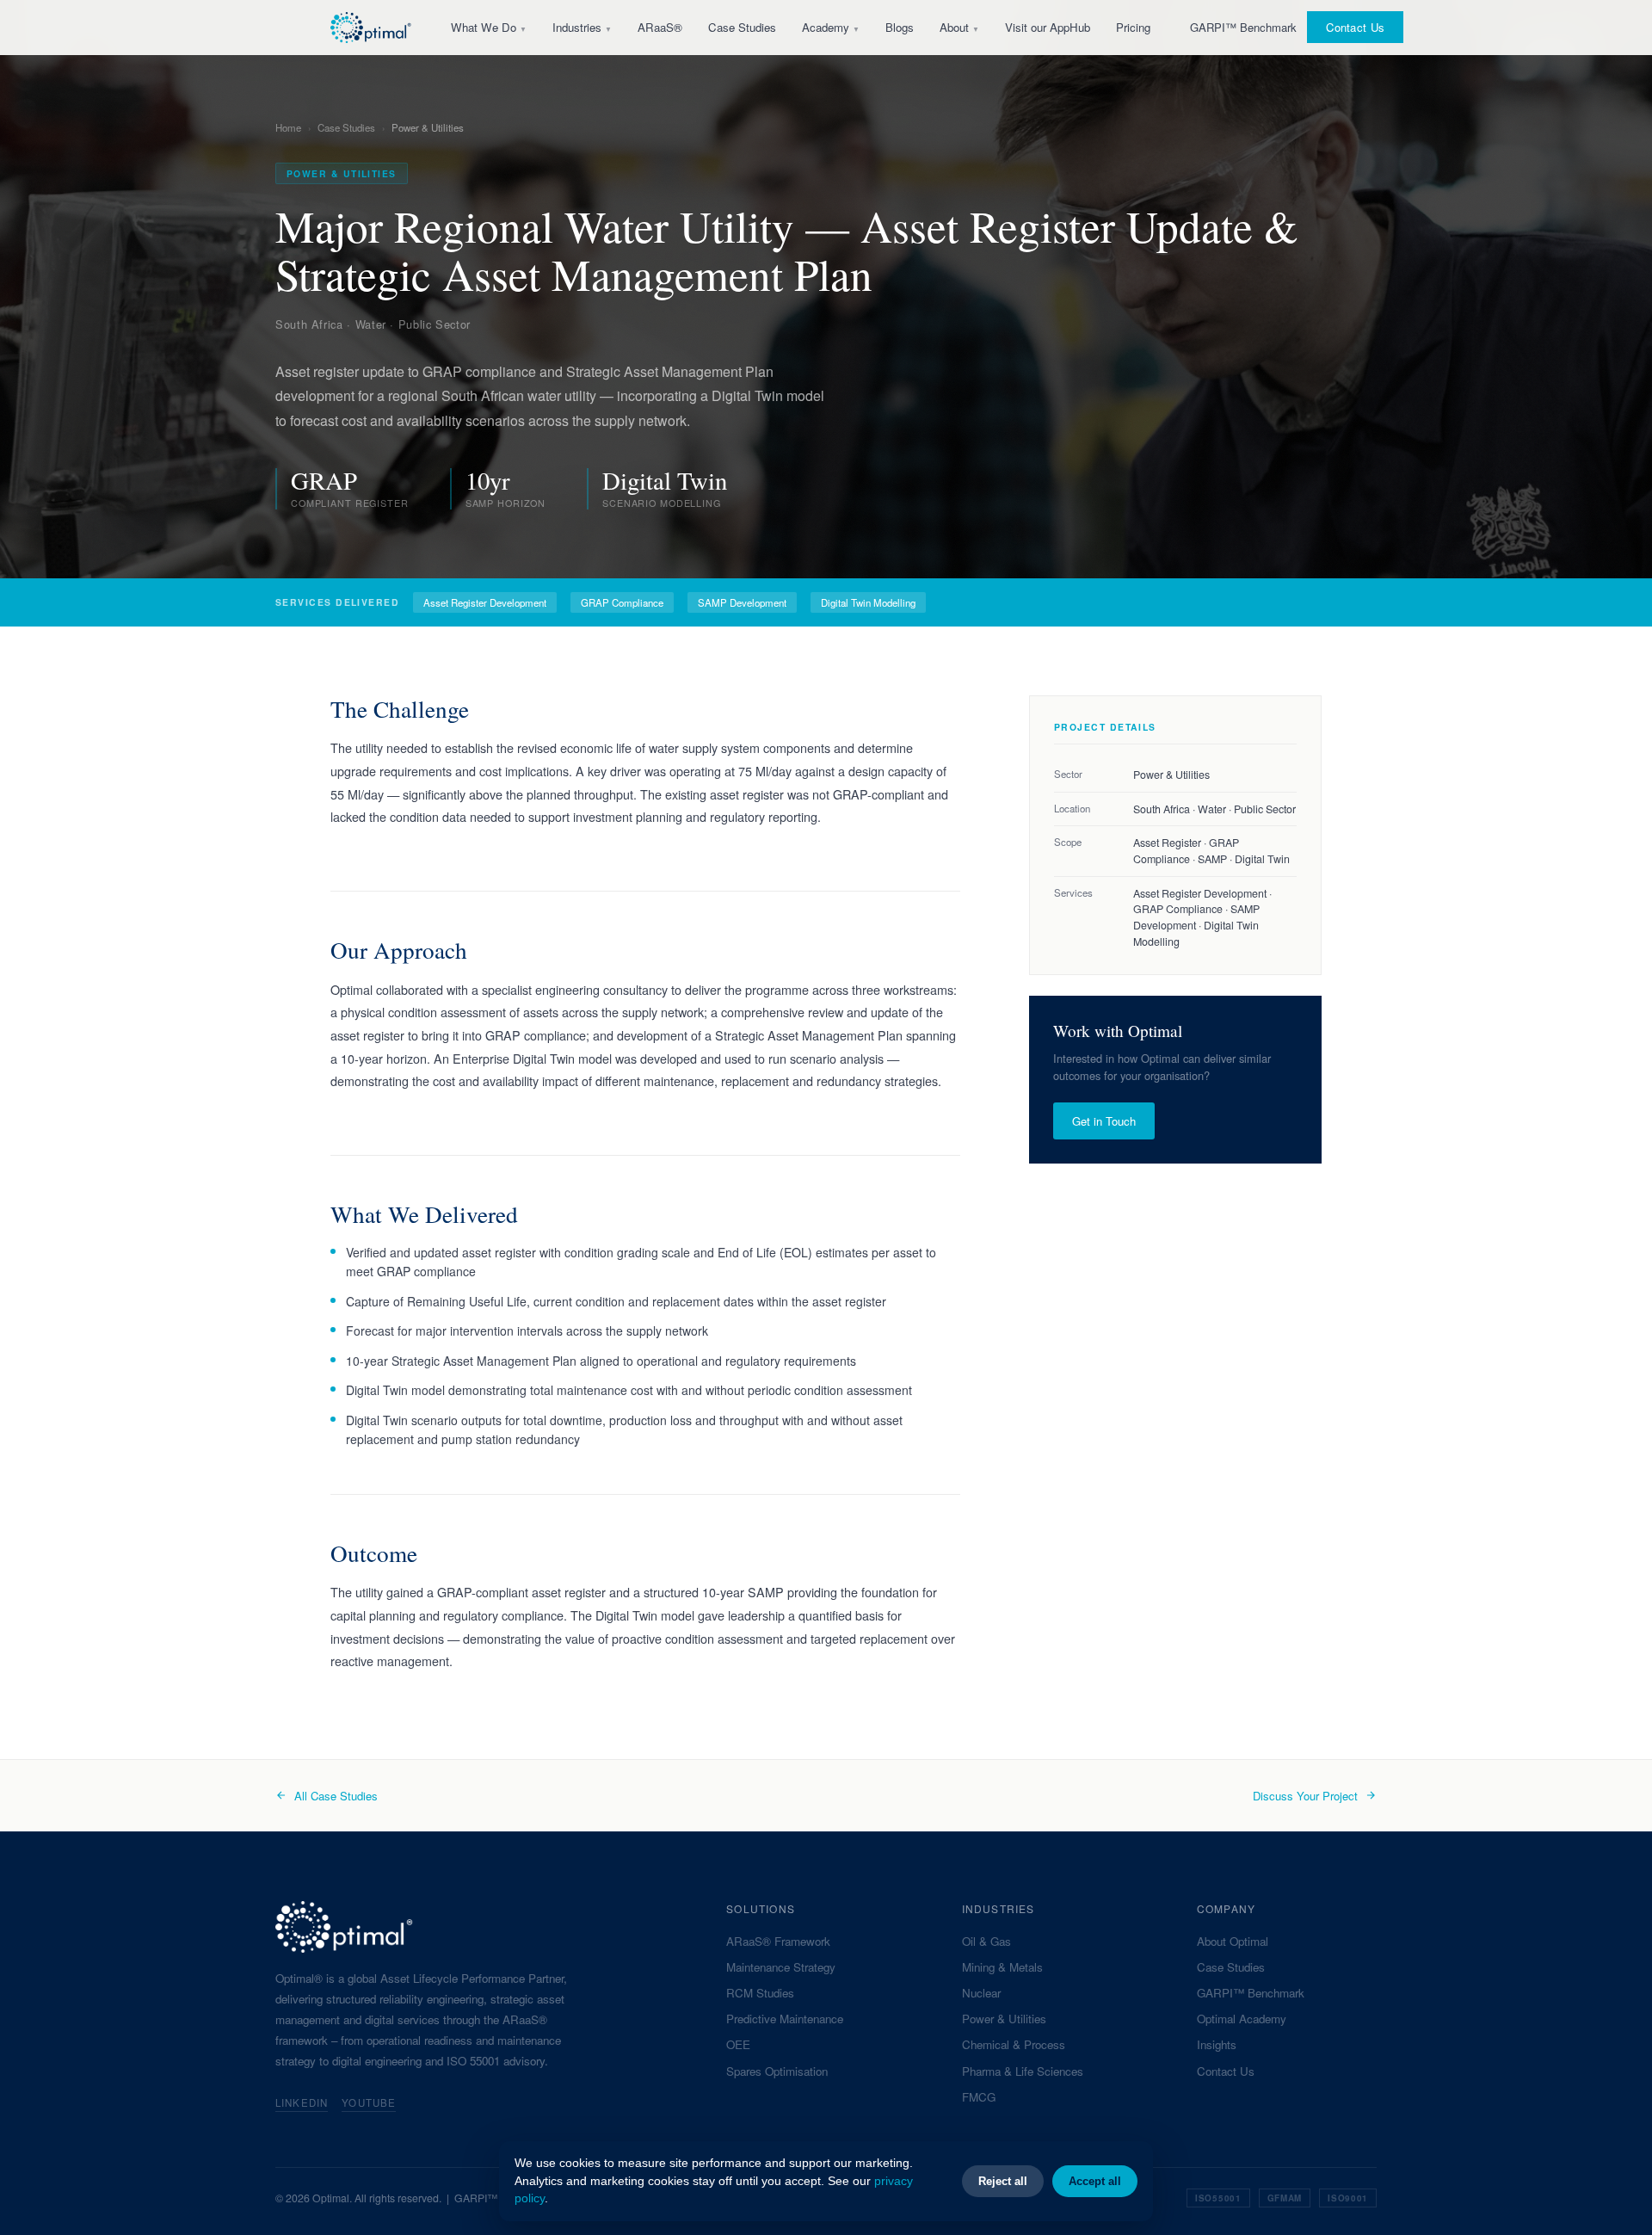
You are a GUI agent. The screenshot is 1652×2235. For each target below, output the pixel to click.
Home (288, 127)
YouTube (369, 2102)
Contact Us (1355, 27)
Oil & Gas (986, 1941)
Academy (831, 27)
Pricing (1133, 27)
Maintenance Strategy (781, 1967)
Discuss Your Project (1305, 1796)
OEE (738, 2044)
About (959, 27)
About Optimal (1233, 1941)
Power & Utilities (1004, 2019)
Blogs (900, 27)
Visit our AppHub (1048, 27)
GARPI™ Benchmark (1243, 27)
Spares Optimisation (777, 2071)
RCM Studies (760, 1993)
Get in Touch (1104, 1121)
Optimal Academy (1242, 2019)
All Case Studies (336, 1796)
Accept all (1095, 2181)
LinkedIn (302, 2102)
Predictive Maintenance (785, 2019)
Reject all (1003, 2181)
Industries (582, 27)
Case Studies (742, 27)
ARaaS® (660, 27)
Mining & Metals (1002, 1967)
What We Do (489, 27)
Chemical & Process (1014, 2044)
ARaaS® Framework (778, 1941)
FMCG (979, 2097)
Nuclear (981, 1993)
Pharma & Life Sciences (1023, 2071)
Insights (1217, 2044)
